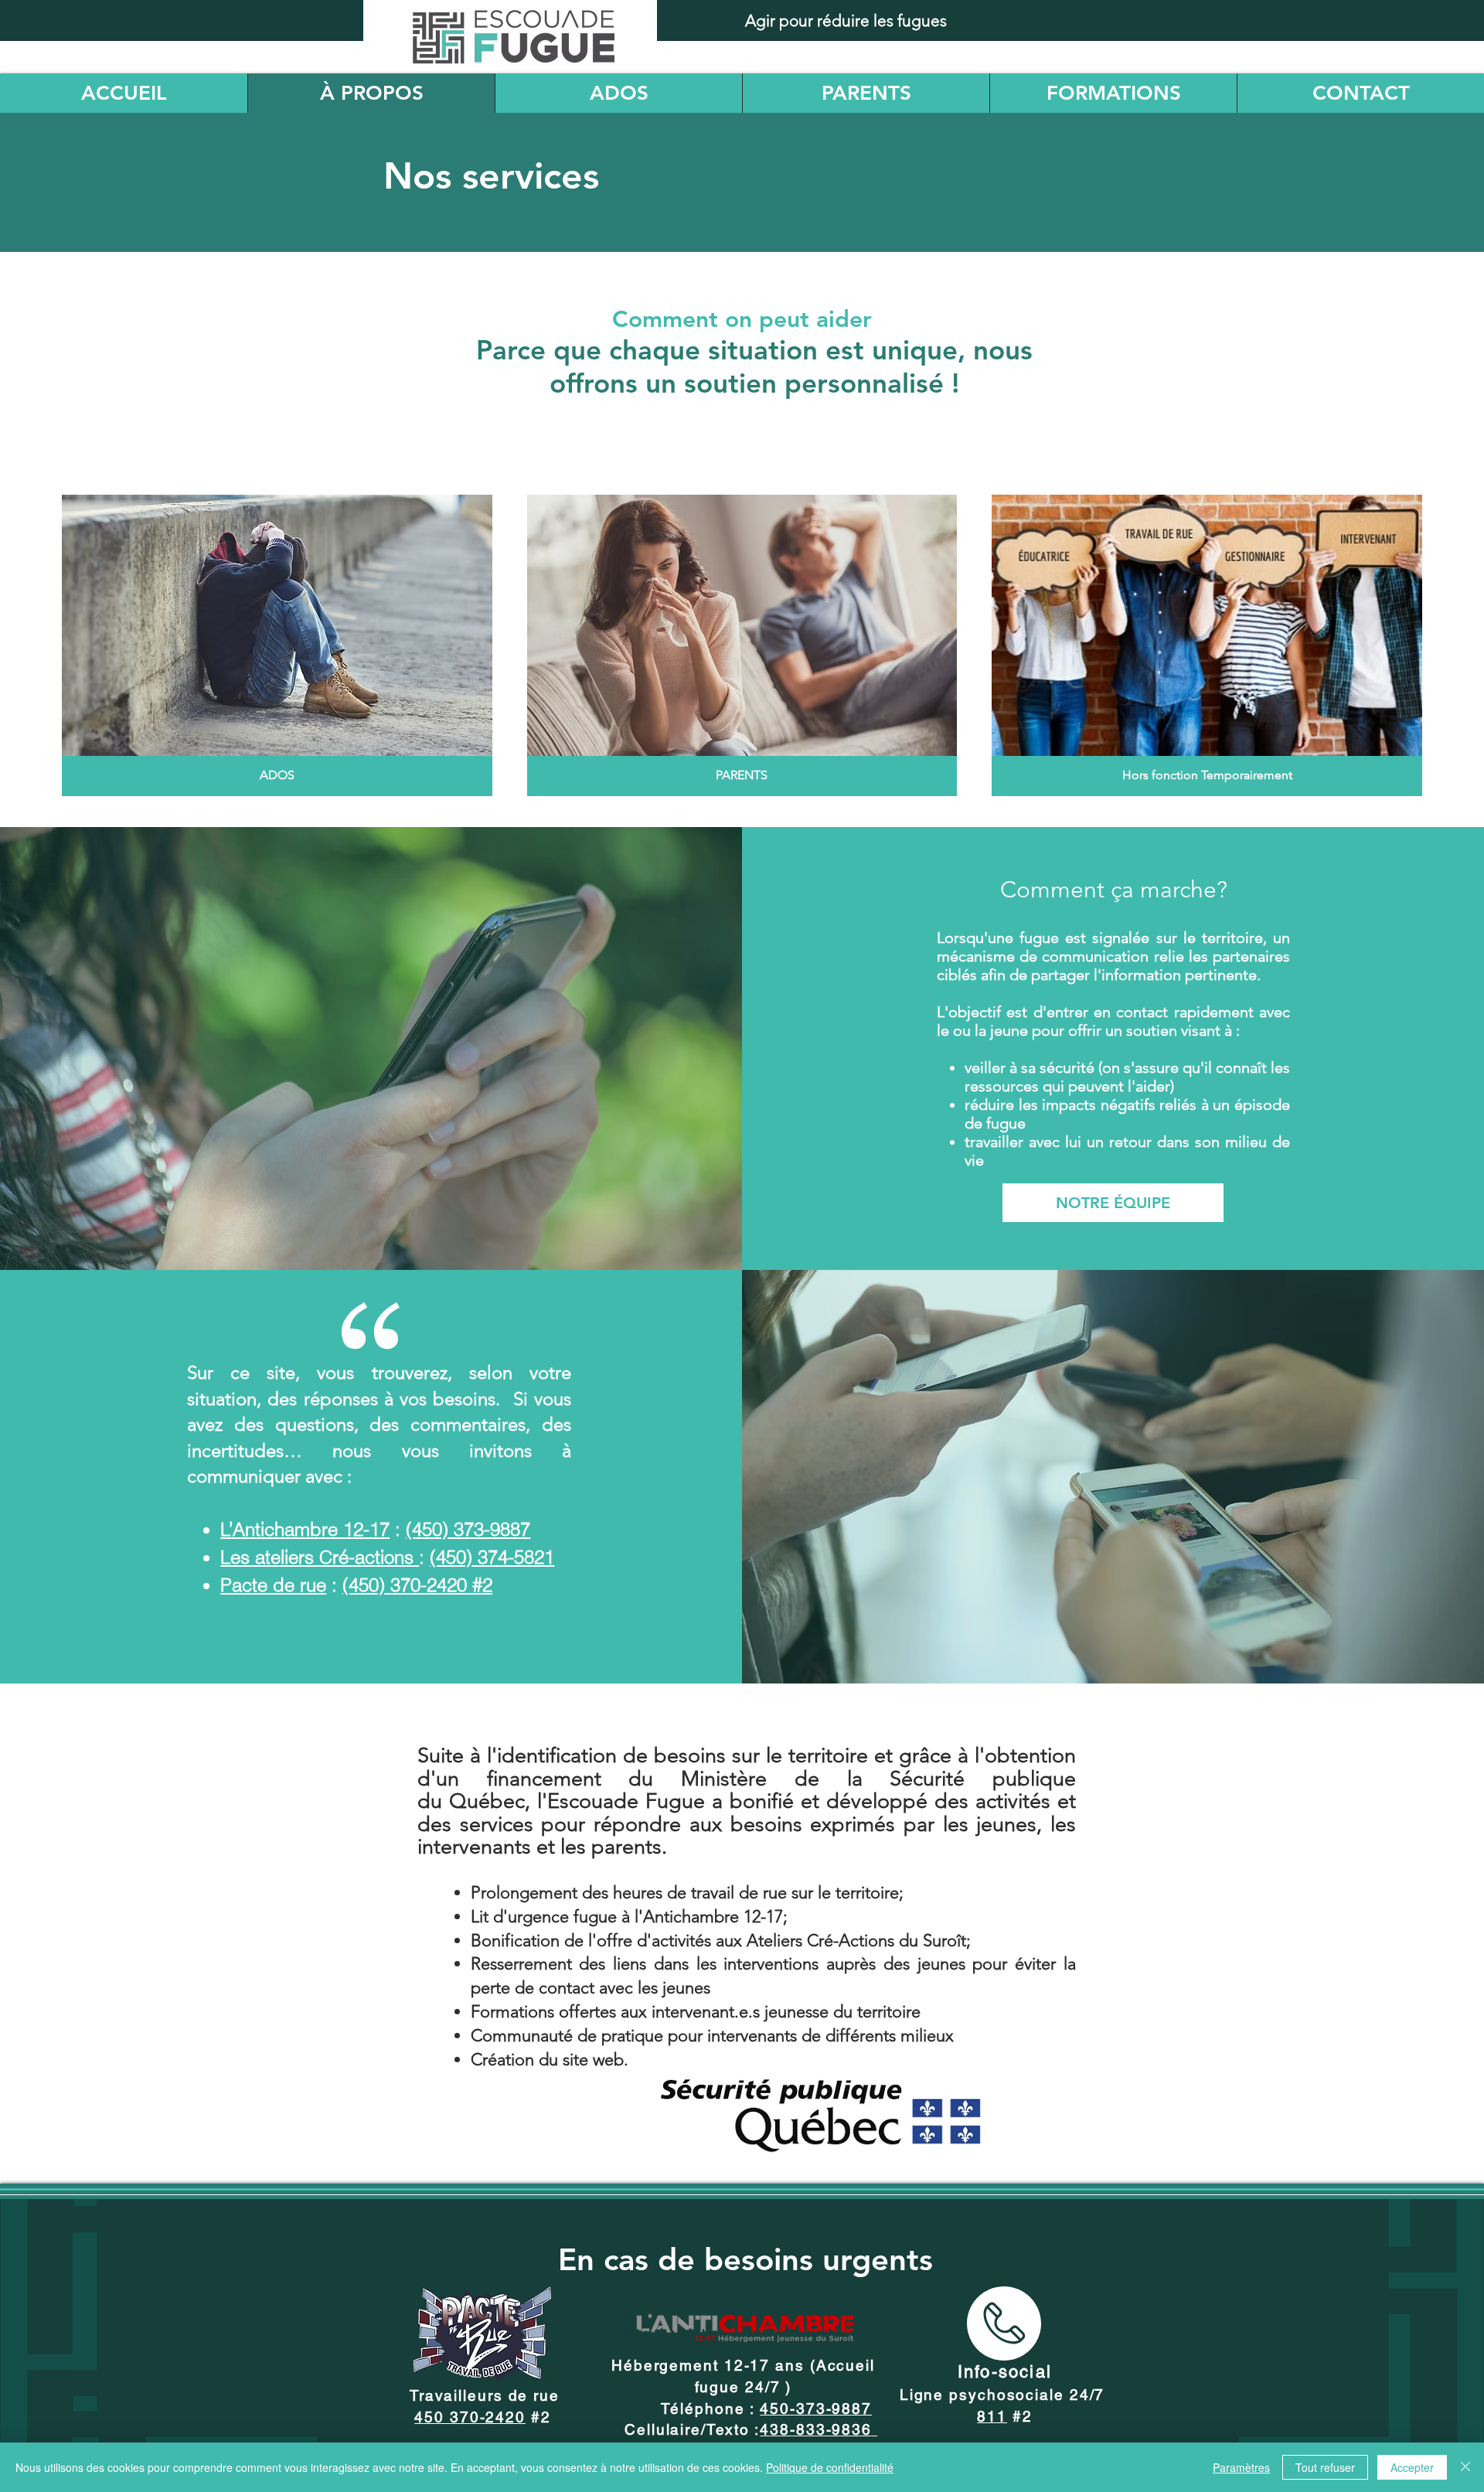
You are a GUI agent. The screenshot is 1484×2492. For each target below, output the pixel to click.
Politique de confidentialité (830, 2467)
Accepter (1412, 2467)
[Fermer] (1465, 2467)
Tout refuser (1325, 2467)
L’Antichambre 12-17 (305, 1529)
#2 (1020, 2416)
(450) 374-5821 (492, 1557)
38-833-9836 (824, 2429)
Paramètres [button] (1241, 2467)
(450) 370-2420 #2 (417, 1585)
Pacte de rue (273, 1585)
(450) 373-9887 (468, 1529)
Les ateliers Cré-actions (320, 1557)
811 (992, 2416)
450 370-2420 (470, 2417)
